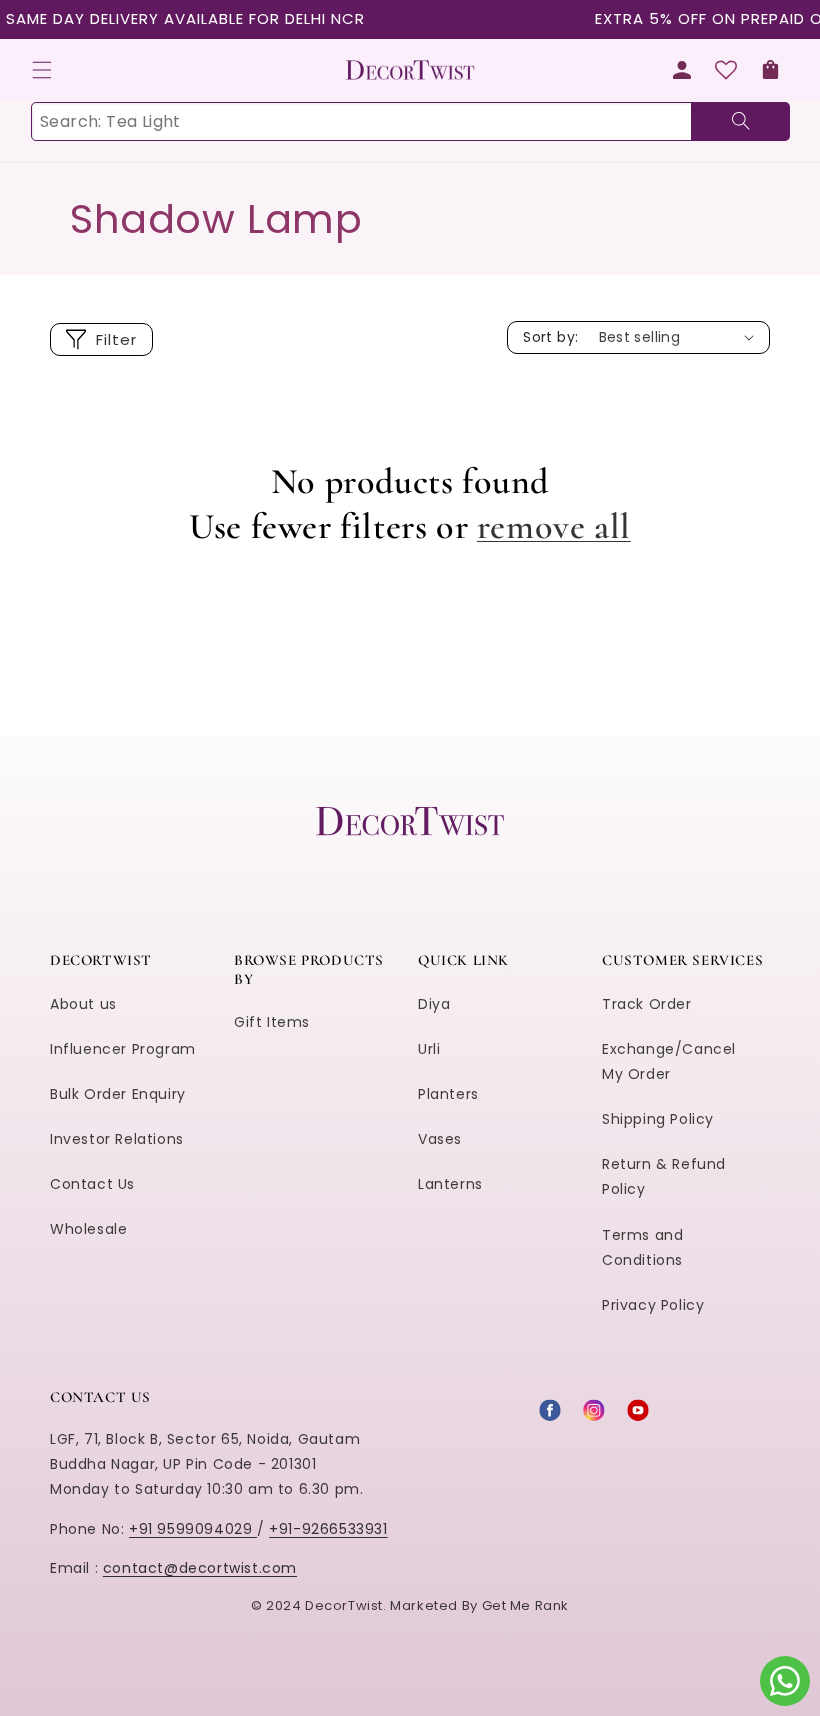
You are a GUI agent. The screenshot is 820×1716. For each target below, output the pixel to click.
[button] (42, 70)
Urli (429, 1049)
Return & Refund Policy (664, 1176)
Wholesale (88, 1229)
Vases (440, 1139)
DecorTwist (344, 1605)
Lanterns (450, 1184)
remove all (554, 526)
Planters (448, 1094)
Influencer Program (123, 1049)
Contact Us (92, 1184)
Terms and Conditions (642, 1247)
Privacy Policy (653, 1305)
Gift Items (272, 1022)
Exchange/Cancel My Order (669, 1061)
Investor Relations (117, 1139)
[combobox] (410, 121)
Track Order (647, 1004)
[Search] (740, 121)
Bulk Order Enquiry (118, 1094)
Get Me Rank (526, 1605)
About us (83, 1004)
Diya (434, 1004)
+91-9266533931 (328, 1529)
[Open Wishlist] (726, 70)
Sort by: (550, 337)
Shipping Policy (658, 1119)
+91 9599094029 (193, 1529)
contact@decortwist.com (200, 1568)
